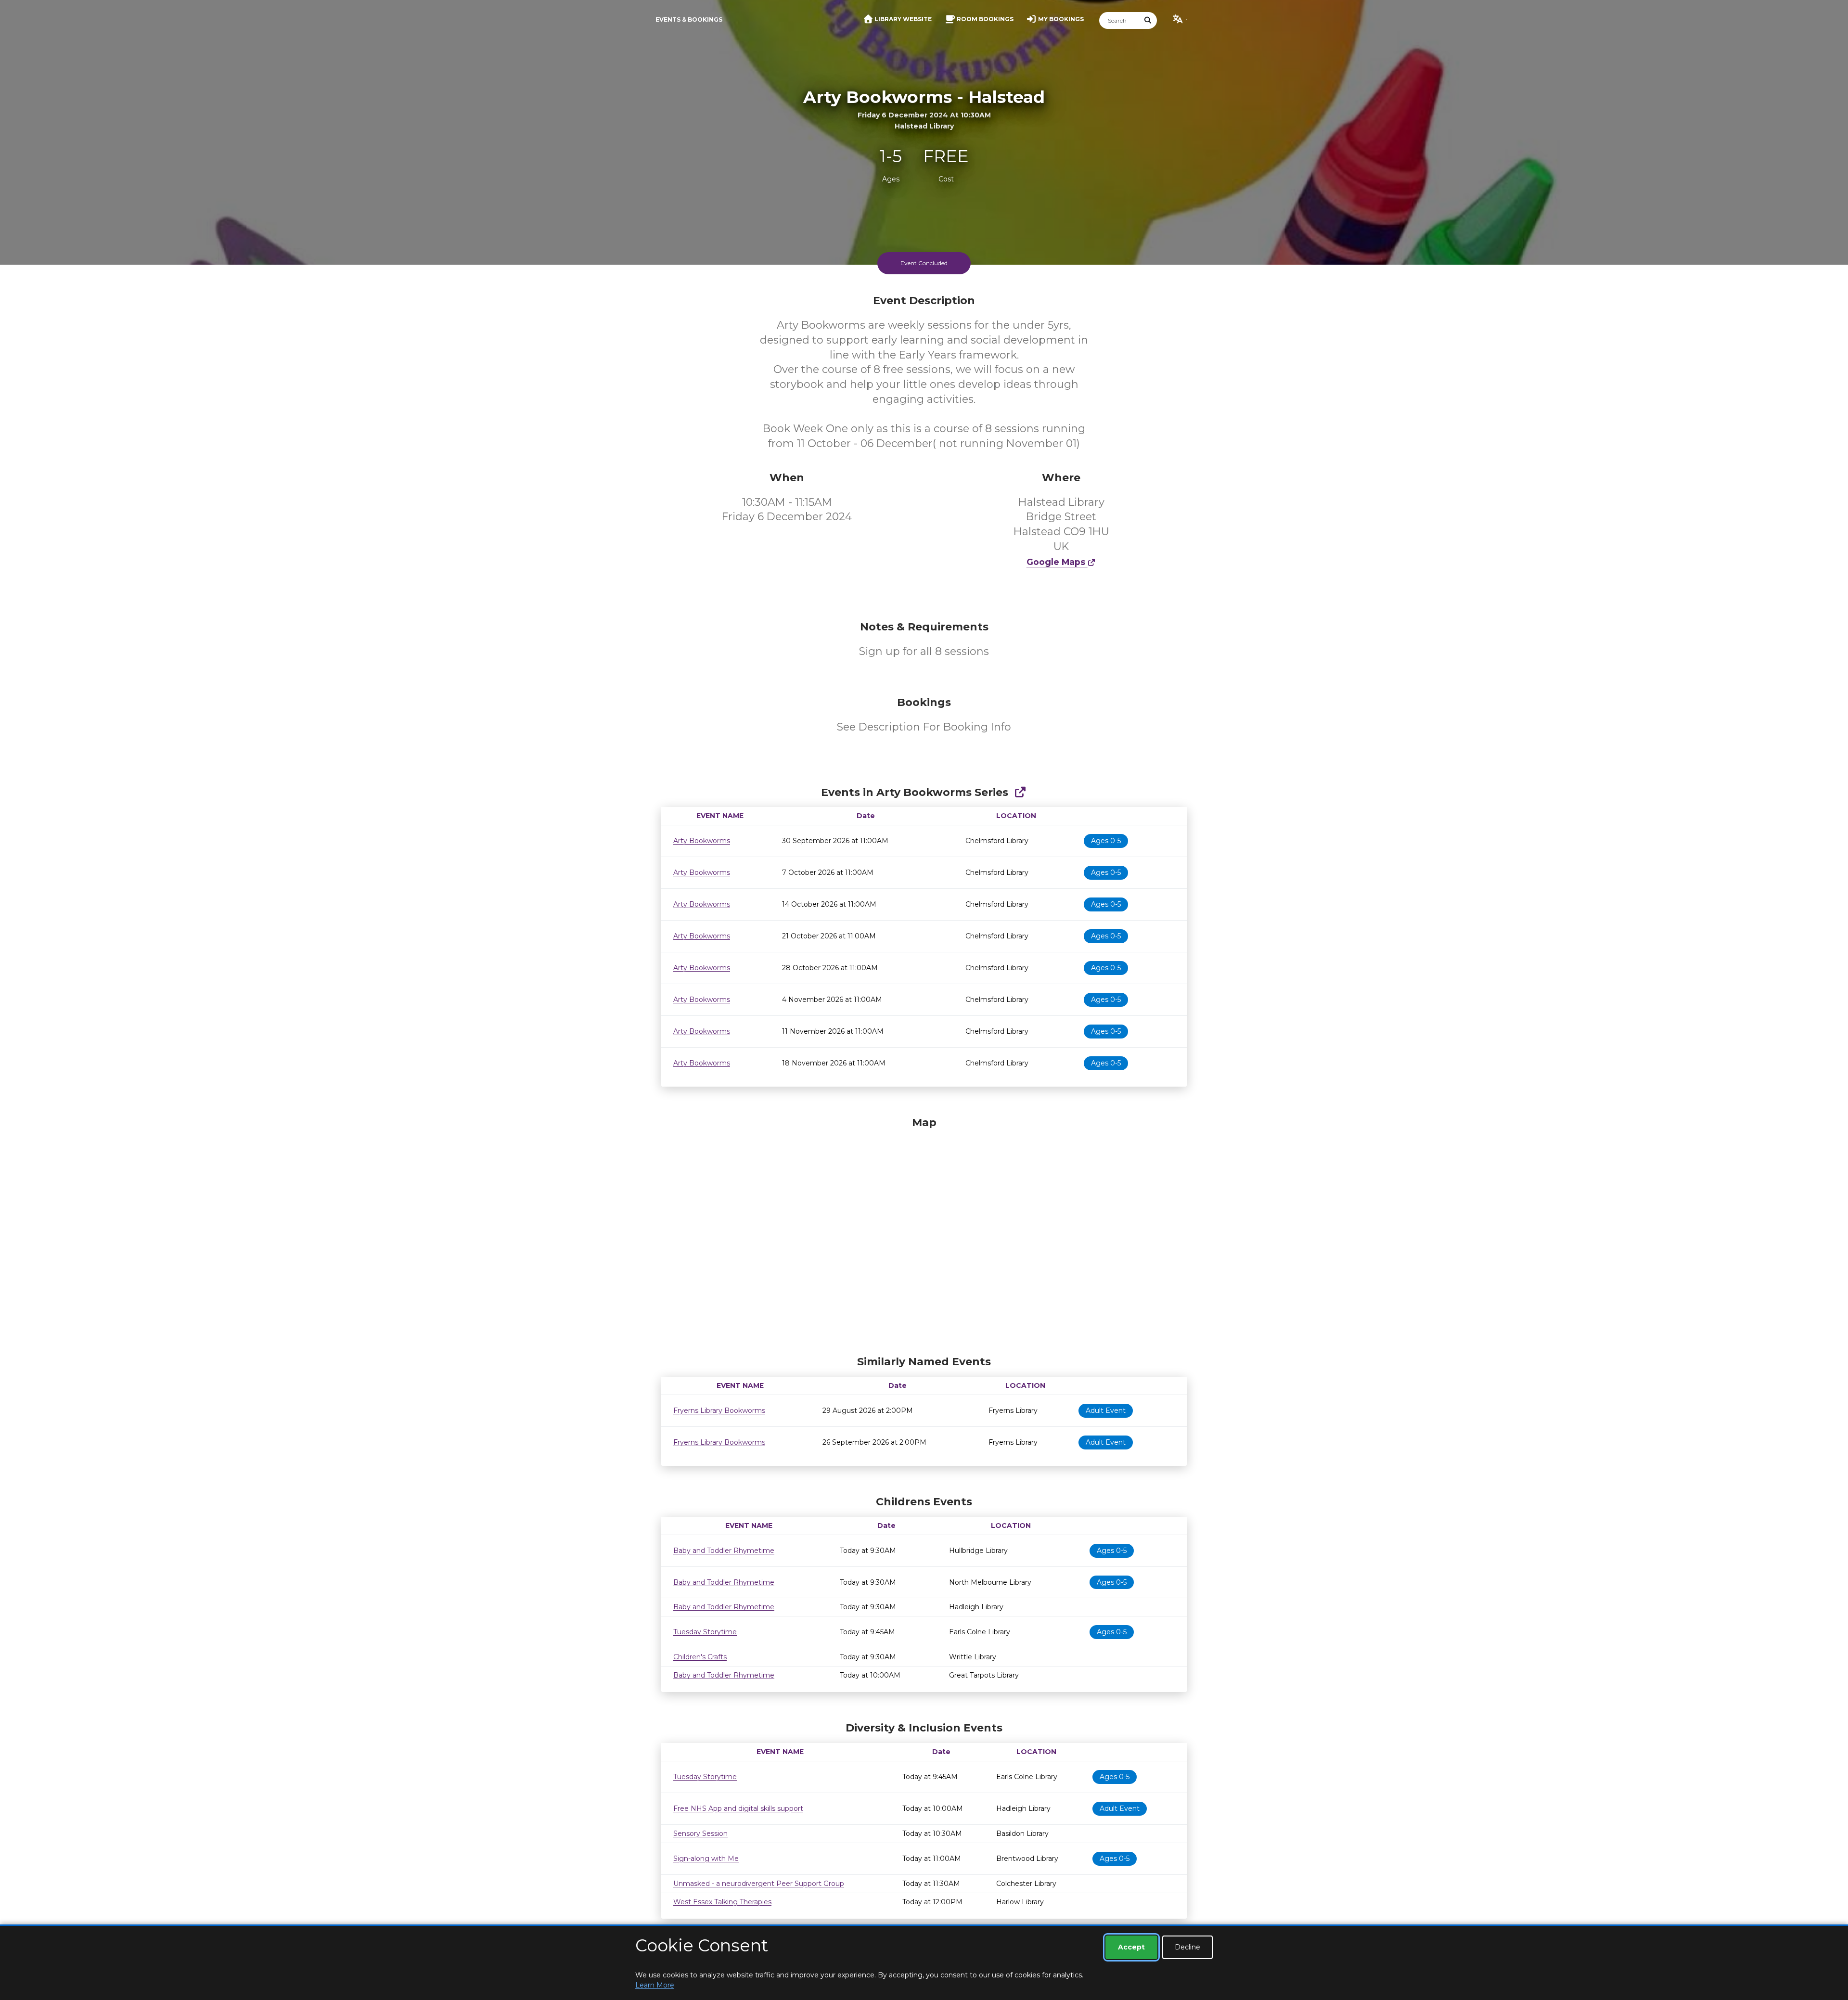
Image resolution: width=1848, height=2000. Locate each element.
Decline (1187, 1947)
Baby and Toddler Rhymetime (724, 1551)
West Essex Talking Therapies (722, 1902)
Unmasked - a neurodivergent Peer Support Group (759, 1884)
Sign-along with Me (706, 1859)
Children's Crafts (700, 1657)
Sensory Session (700, 1833)
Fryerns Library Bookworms (719, 1410)
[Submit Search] (1148, 20)
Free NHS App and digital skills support (738, 1808)
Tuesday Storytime (705, 1632)
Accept (1131, 1947)
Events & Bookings (689, 19)
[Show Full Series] (1020, 792)
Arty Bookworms (702, 841)
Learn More (655, 1985)
